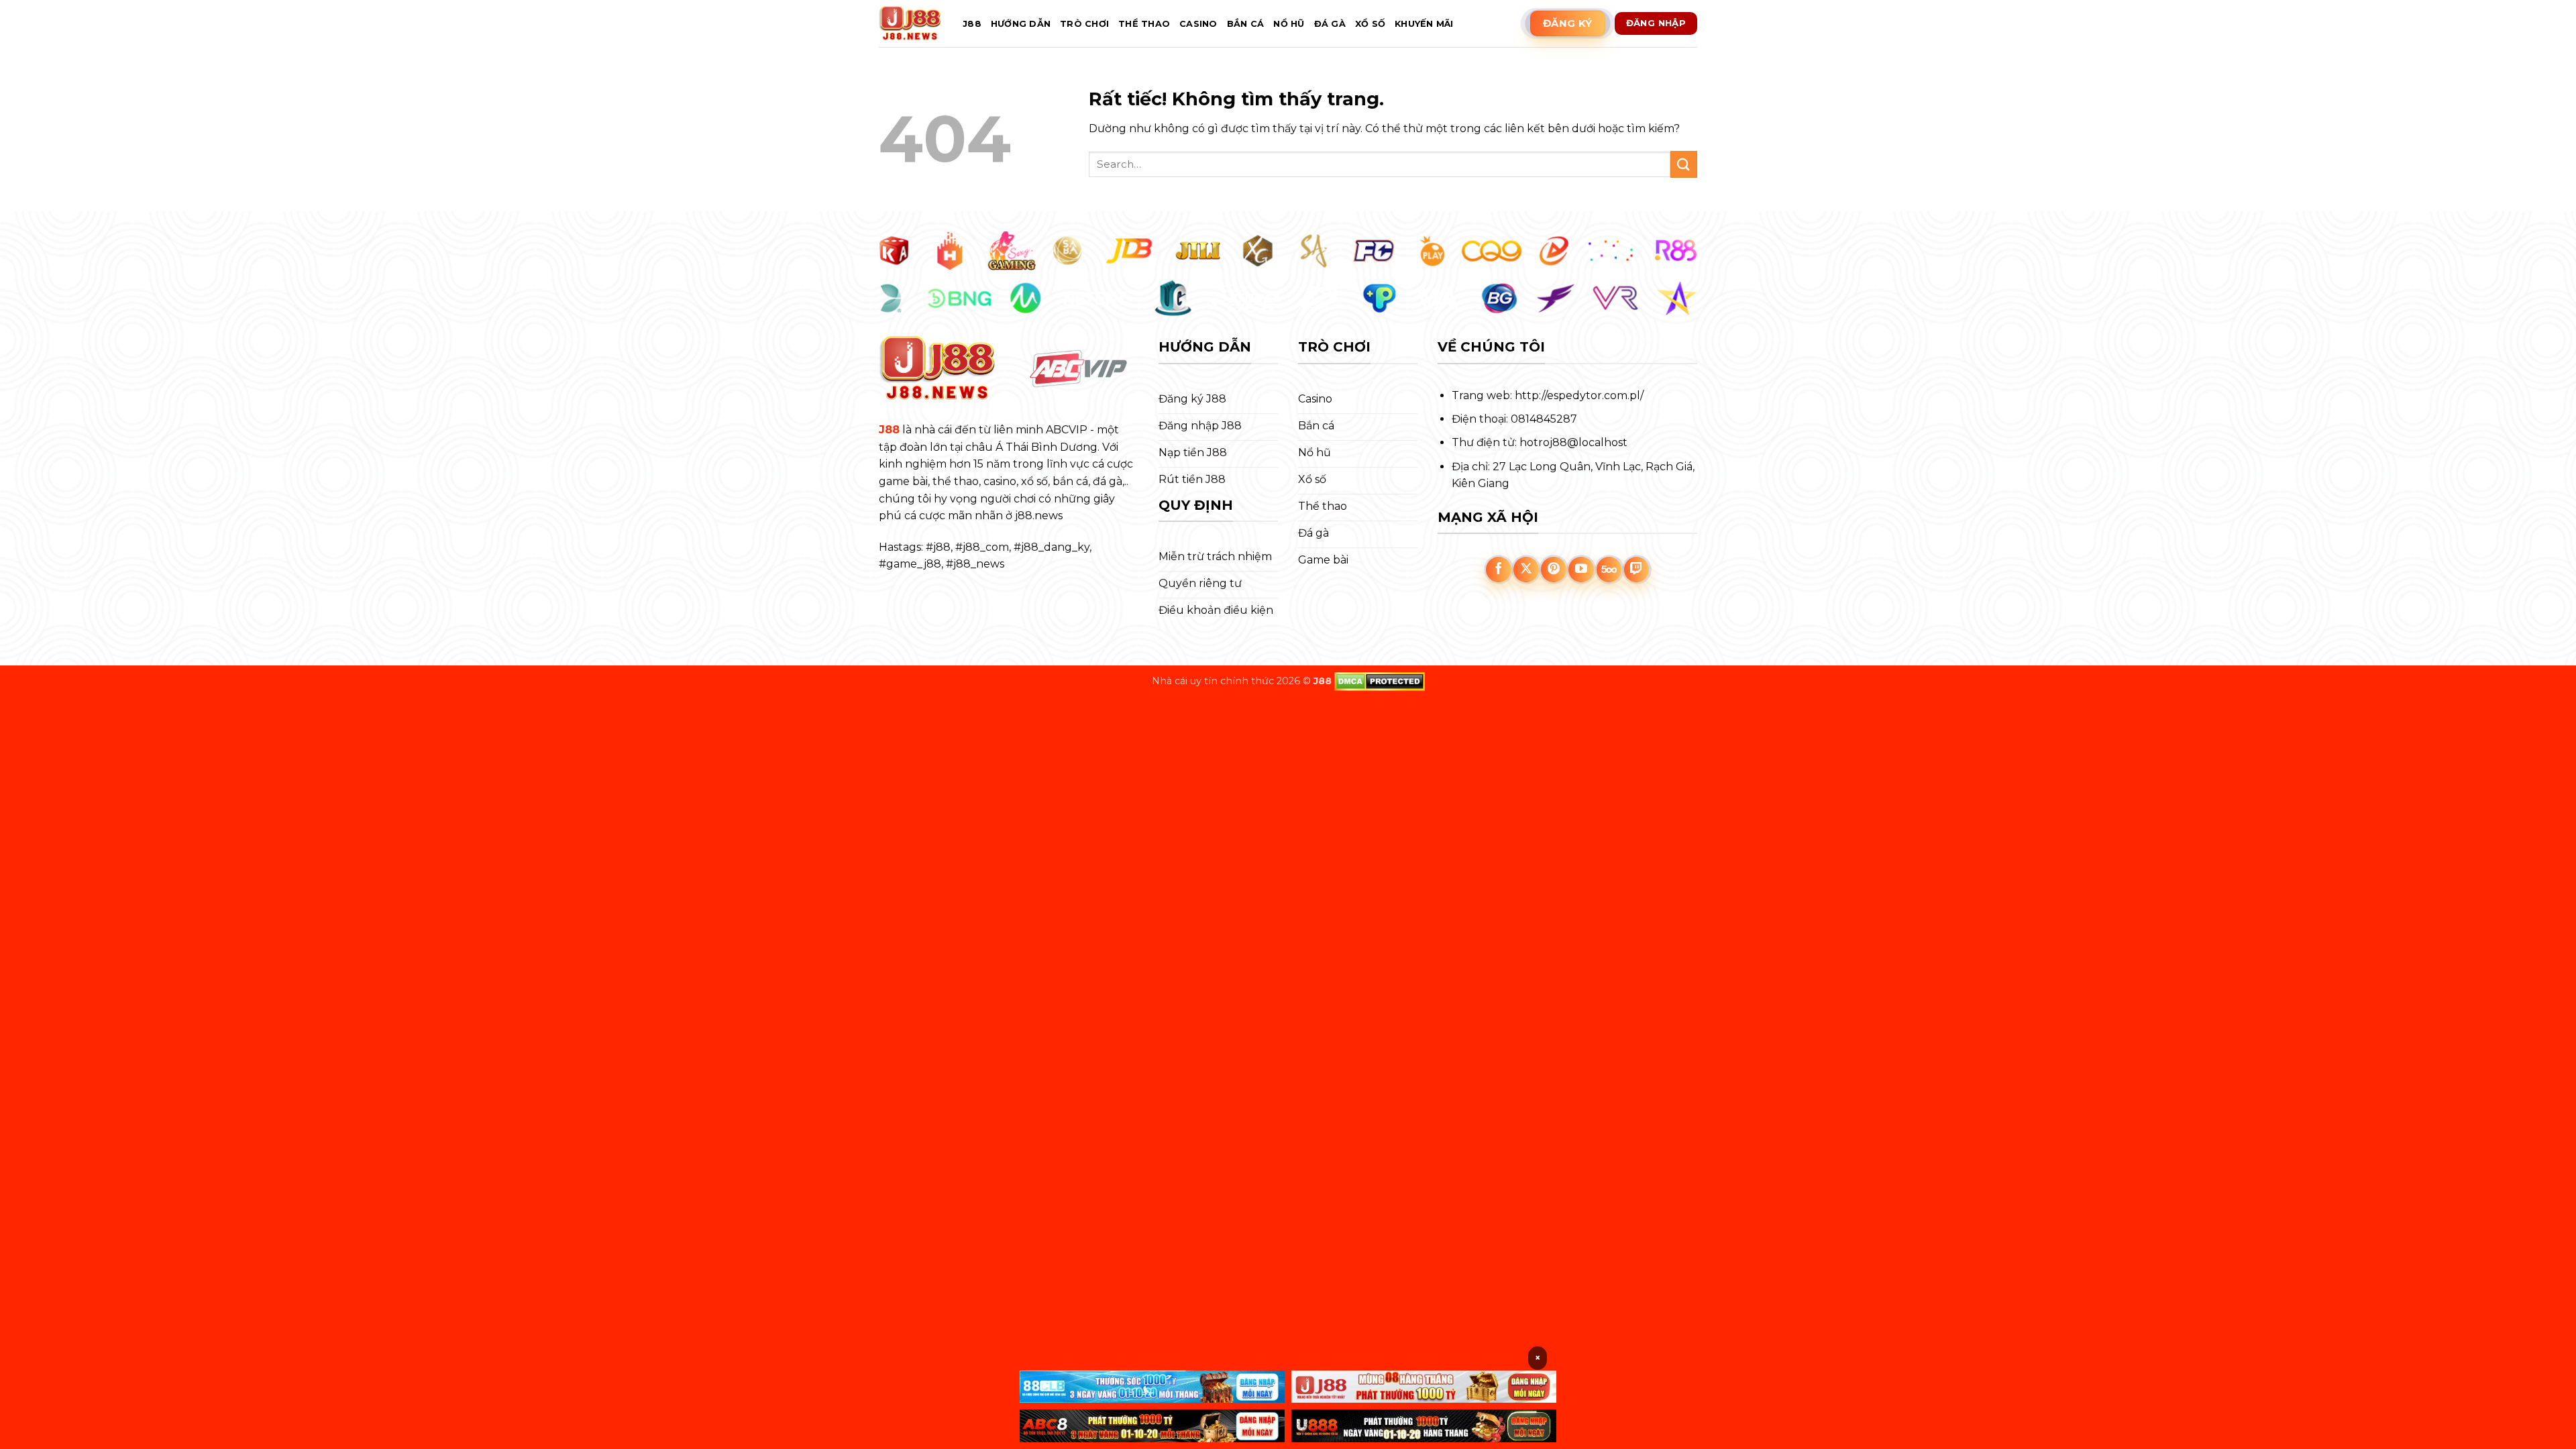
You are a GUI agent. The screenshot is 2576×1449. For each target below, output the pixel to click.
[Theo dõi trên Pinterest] (1554, 570)
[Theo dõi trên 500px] (1609, 570)
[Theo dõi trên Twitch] (1637, 570)
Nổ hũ (1289, 24)
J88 (972, 24)
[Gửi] (1684, 164)
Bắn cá (1246, 24)
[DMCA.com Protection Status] (1380, 681)
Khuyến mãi (1424, 24)
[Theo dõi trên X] (1526, 570)
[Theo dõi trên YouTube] (1581, 570)
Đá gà (1330, 24)
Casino (1198, 24)
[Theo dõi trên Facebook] (1499, 570)
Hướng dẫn (1021, 24)
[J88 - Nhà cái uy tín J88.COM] (911, 23)
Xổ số (1370, 24)
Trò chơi (1084, 24)
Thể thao (1144, 24)
